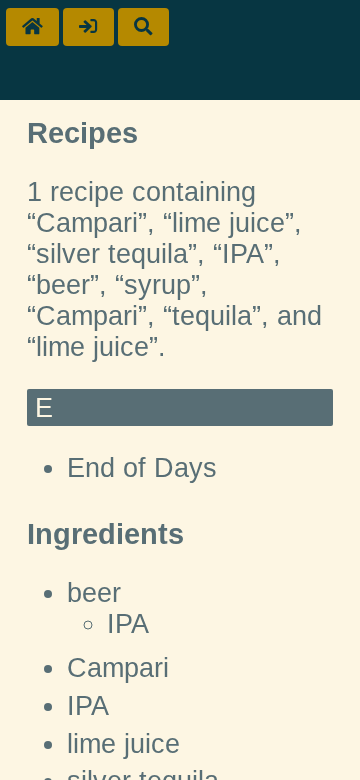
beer (94, 593)
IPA (128, 624)
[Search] (143, 27)
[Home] (32, 27)
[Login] (88, 27)
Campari (118, 668)
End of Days (142, 468)
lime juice (123, 744)
